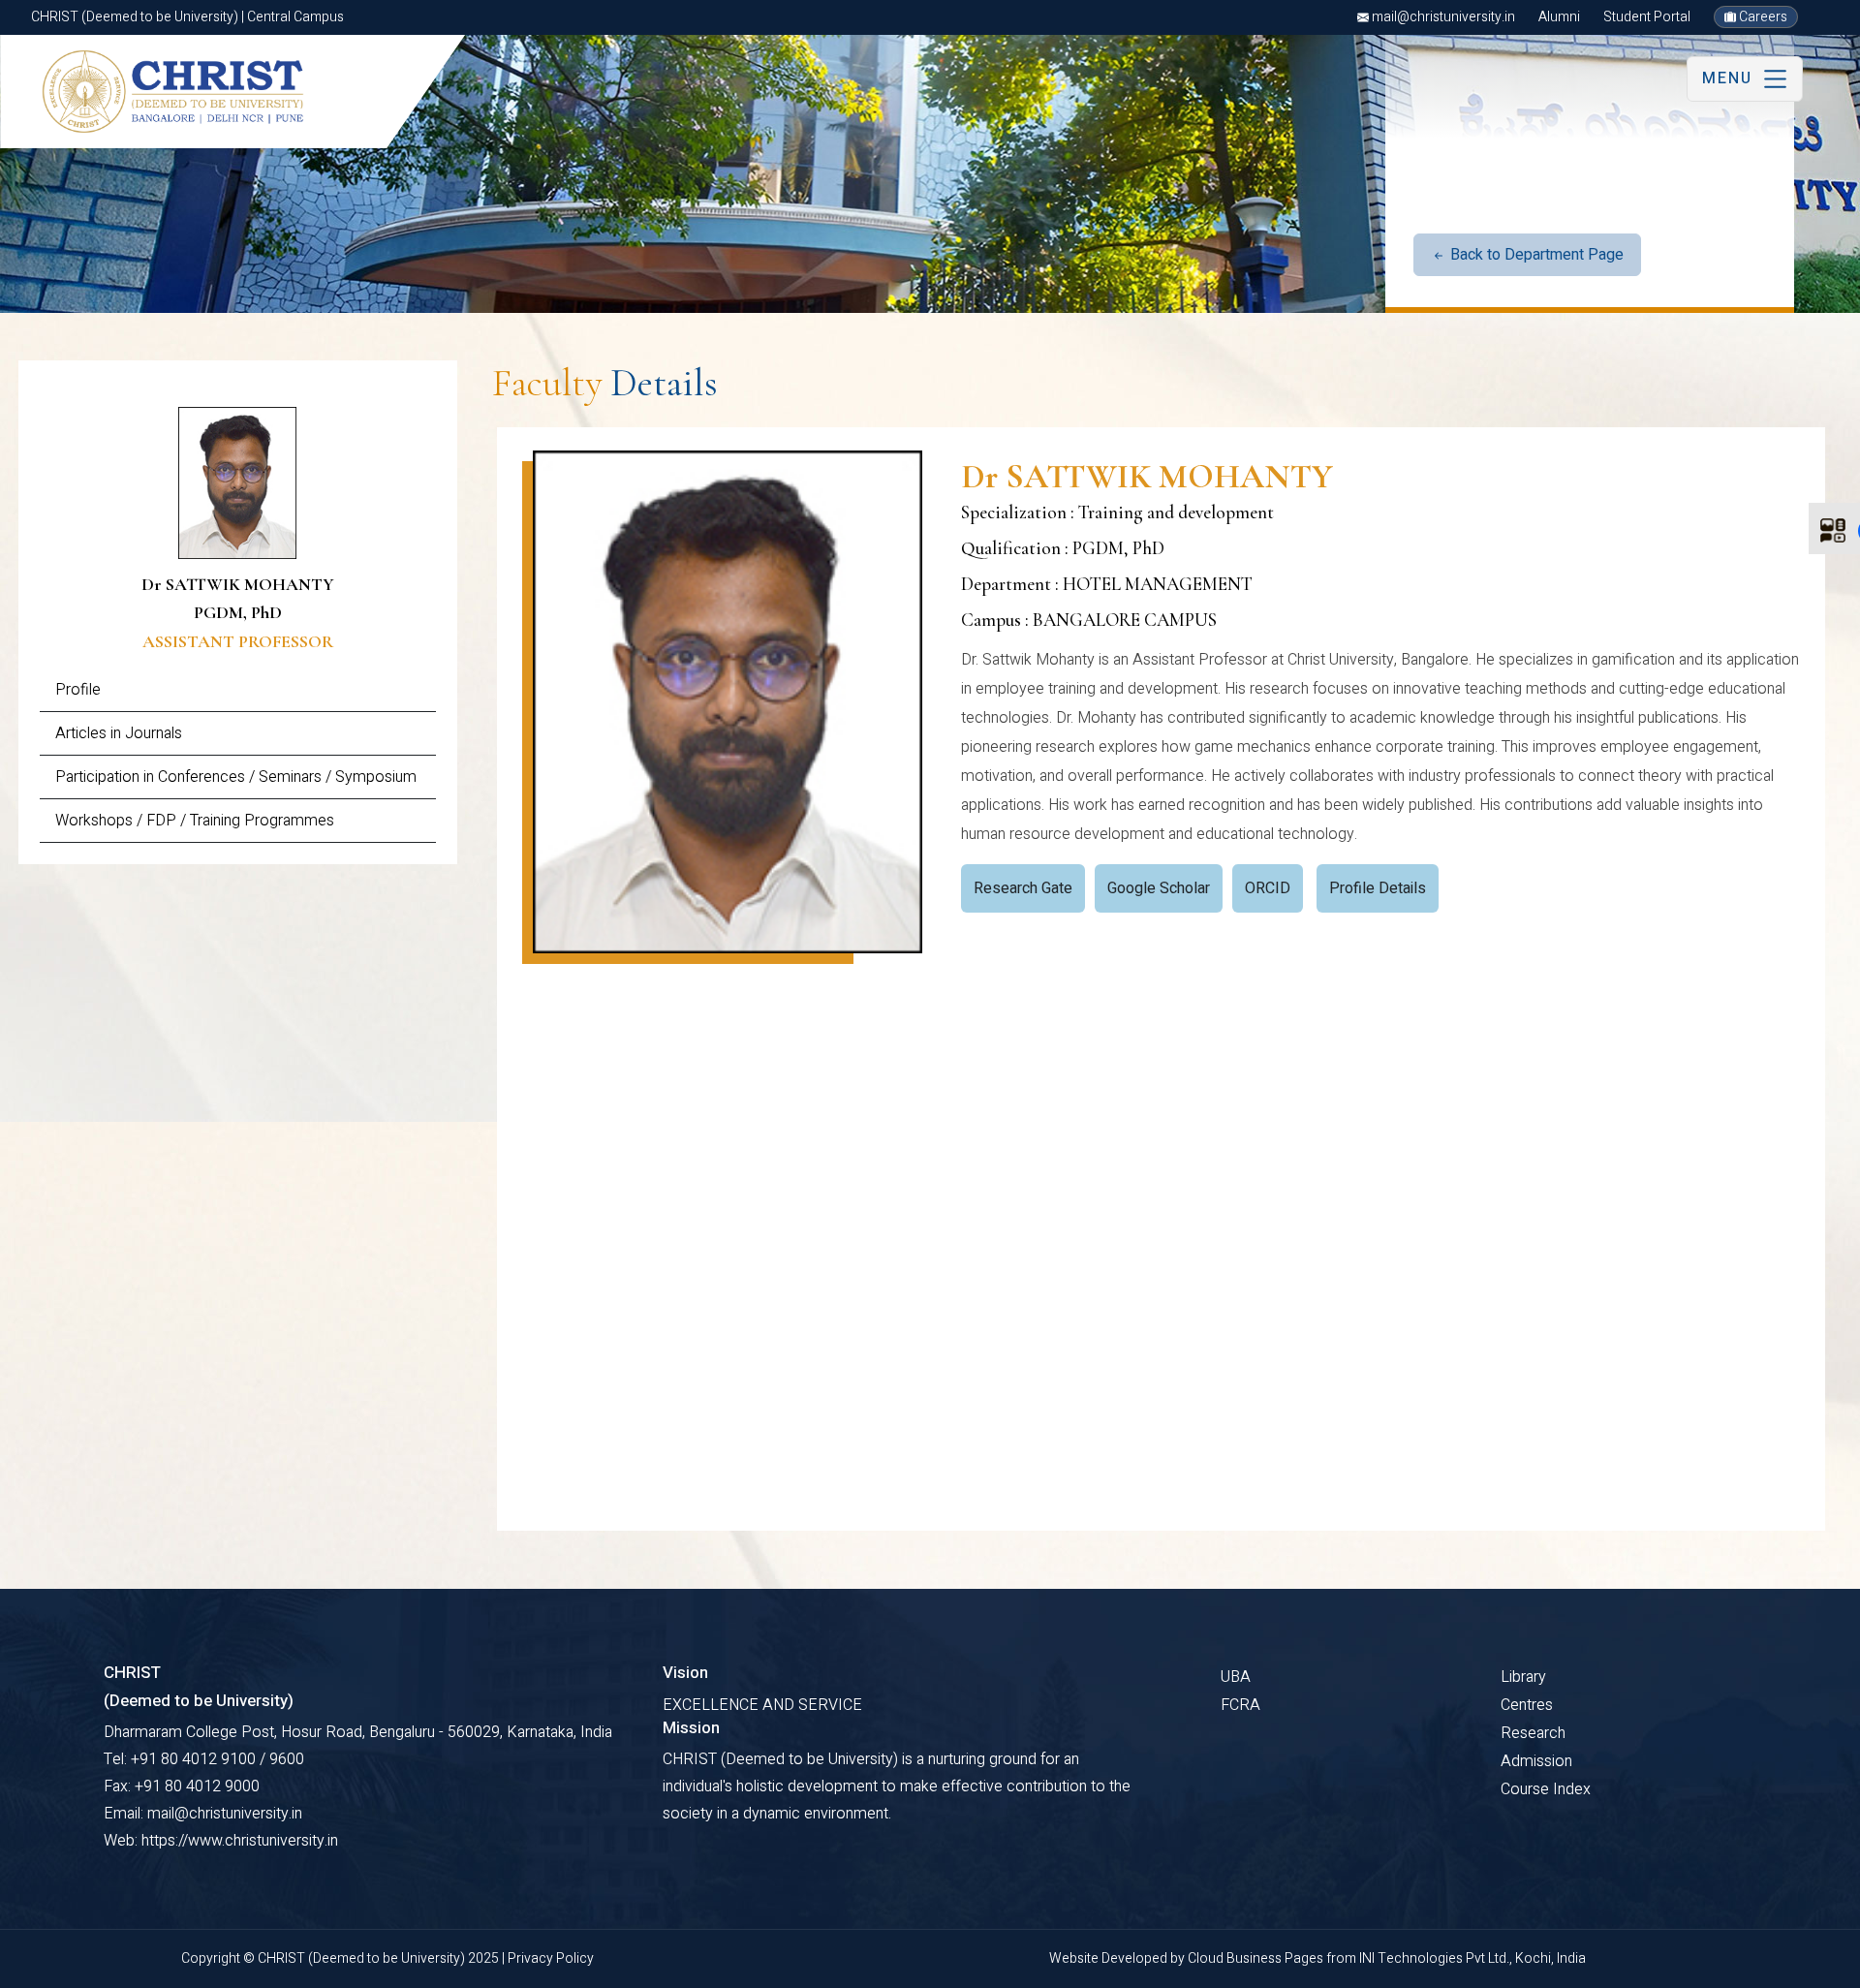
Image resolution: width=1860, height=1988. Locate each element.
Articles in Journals (119, 733)
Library (1523, 1677)
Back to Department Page (1535, 255)
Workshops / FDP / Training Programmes (195, 821)
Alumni (1559, 17)
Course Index (1546, 1789)
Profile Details (1378, 888)
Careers (1762, 17)
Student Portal (1647, 17)
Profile (78, 690)
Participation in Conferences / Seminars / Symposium (236, 777)
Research (1533, 1733)
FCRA (1240, 1705)
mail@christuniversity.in (1442, 17)
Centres (1527, 1705)
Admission (1536, 1761)
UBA (1236, 1677)
